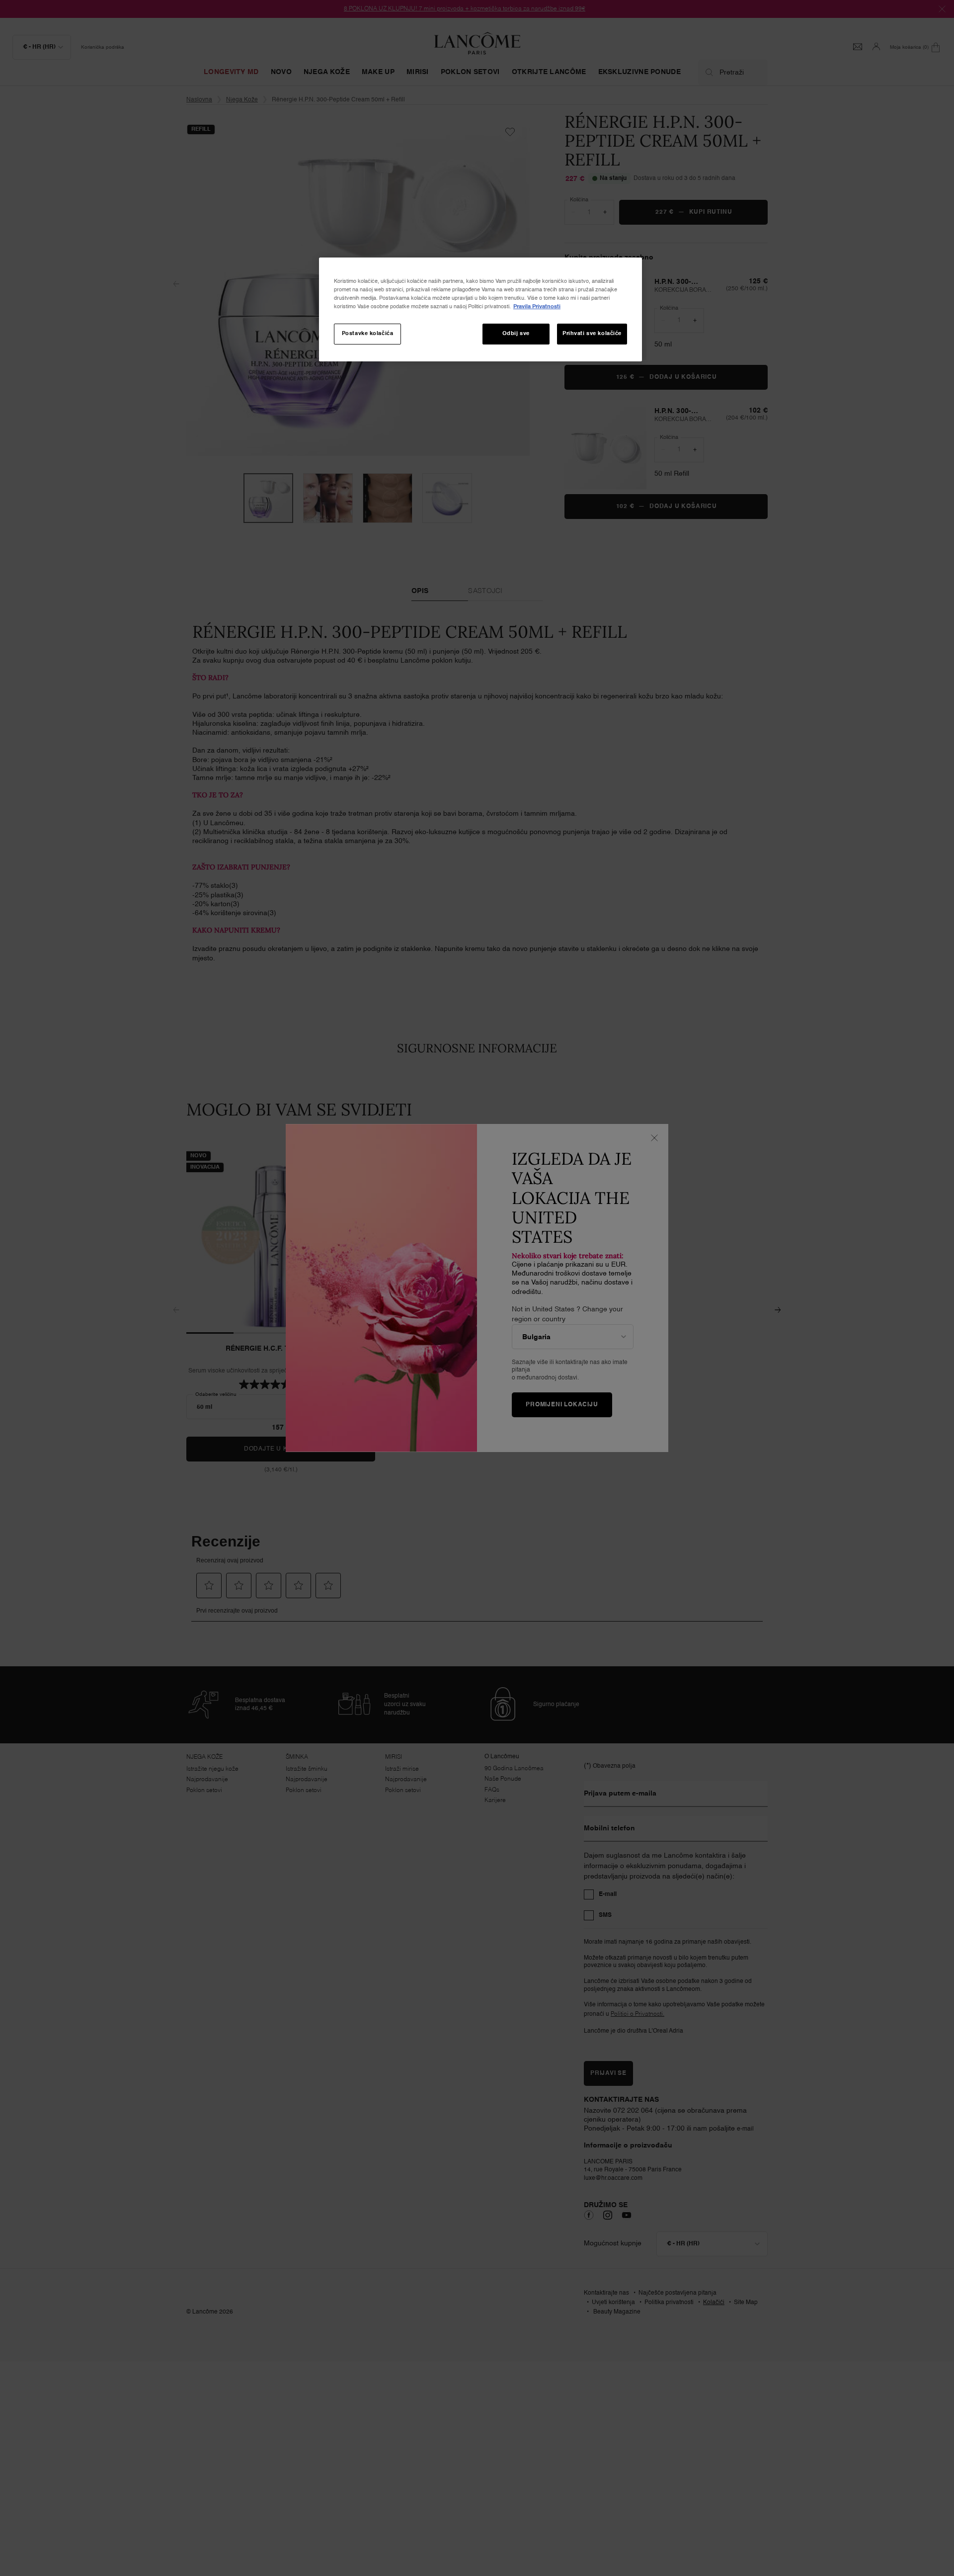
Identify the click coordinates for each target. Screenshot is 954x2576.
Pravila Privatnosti (537, 307)
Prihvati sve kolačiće (592, 334)
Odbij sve (516, 334)
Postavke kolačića (368, 334)
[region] (480, 309)
